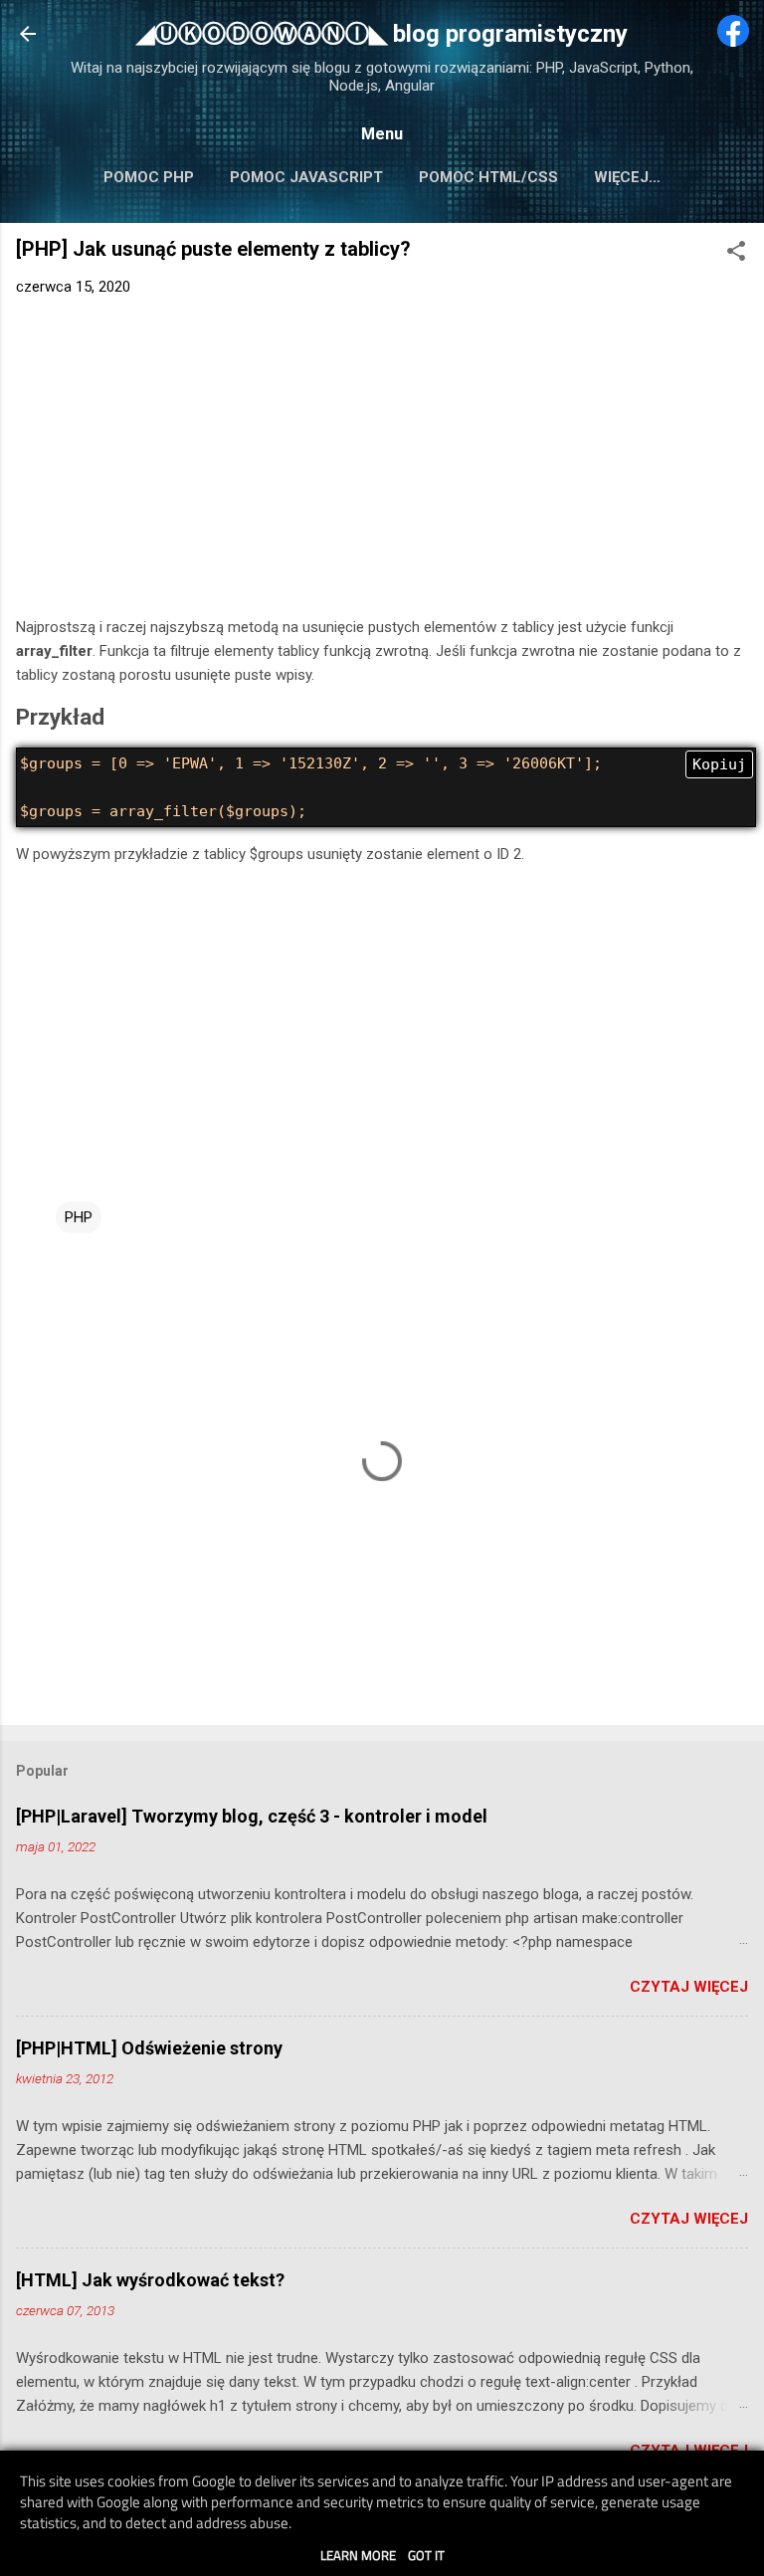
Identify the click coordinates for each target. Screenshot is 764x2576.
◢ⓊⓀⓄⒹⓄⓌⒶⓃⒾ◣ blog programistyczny (382, 34)
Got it (426, 2555)
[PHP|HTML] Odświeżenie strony (149, 2048)
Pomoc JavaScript (306, 177)
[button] (736, 254)
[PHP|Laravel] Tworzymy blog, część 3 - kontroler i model (252, 1816)
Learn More (358, 2555)
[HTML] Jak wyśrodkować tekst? (150, 2280)
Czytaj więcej (689, 1987)
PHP (79, 1217)
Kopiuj (719, 764)
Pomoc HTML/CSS (488, 177)
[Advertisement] (382, 461)
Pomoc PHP (149, 177)
